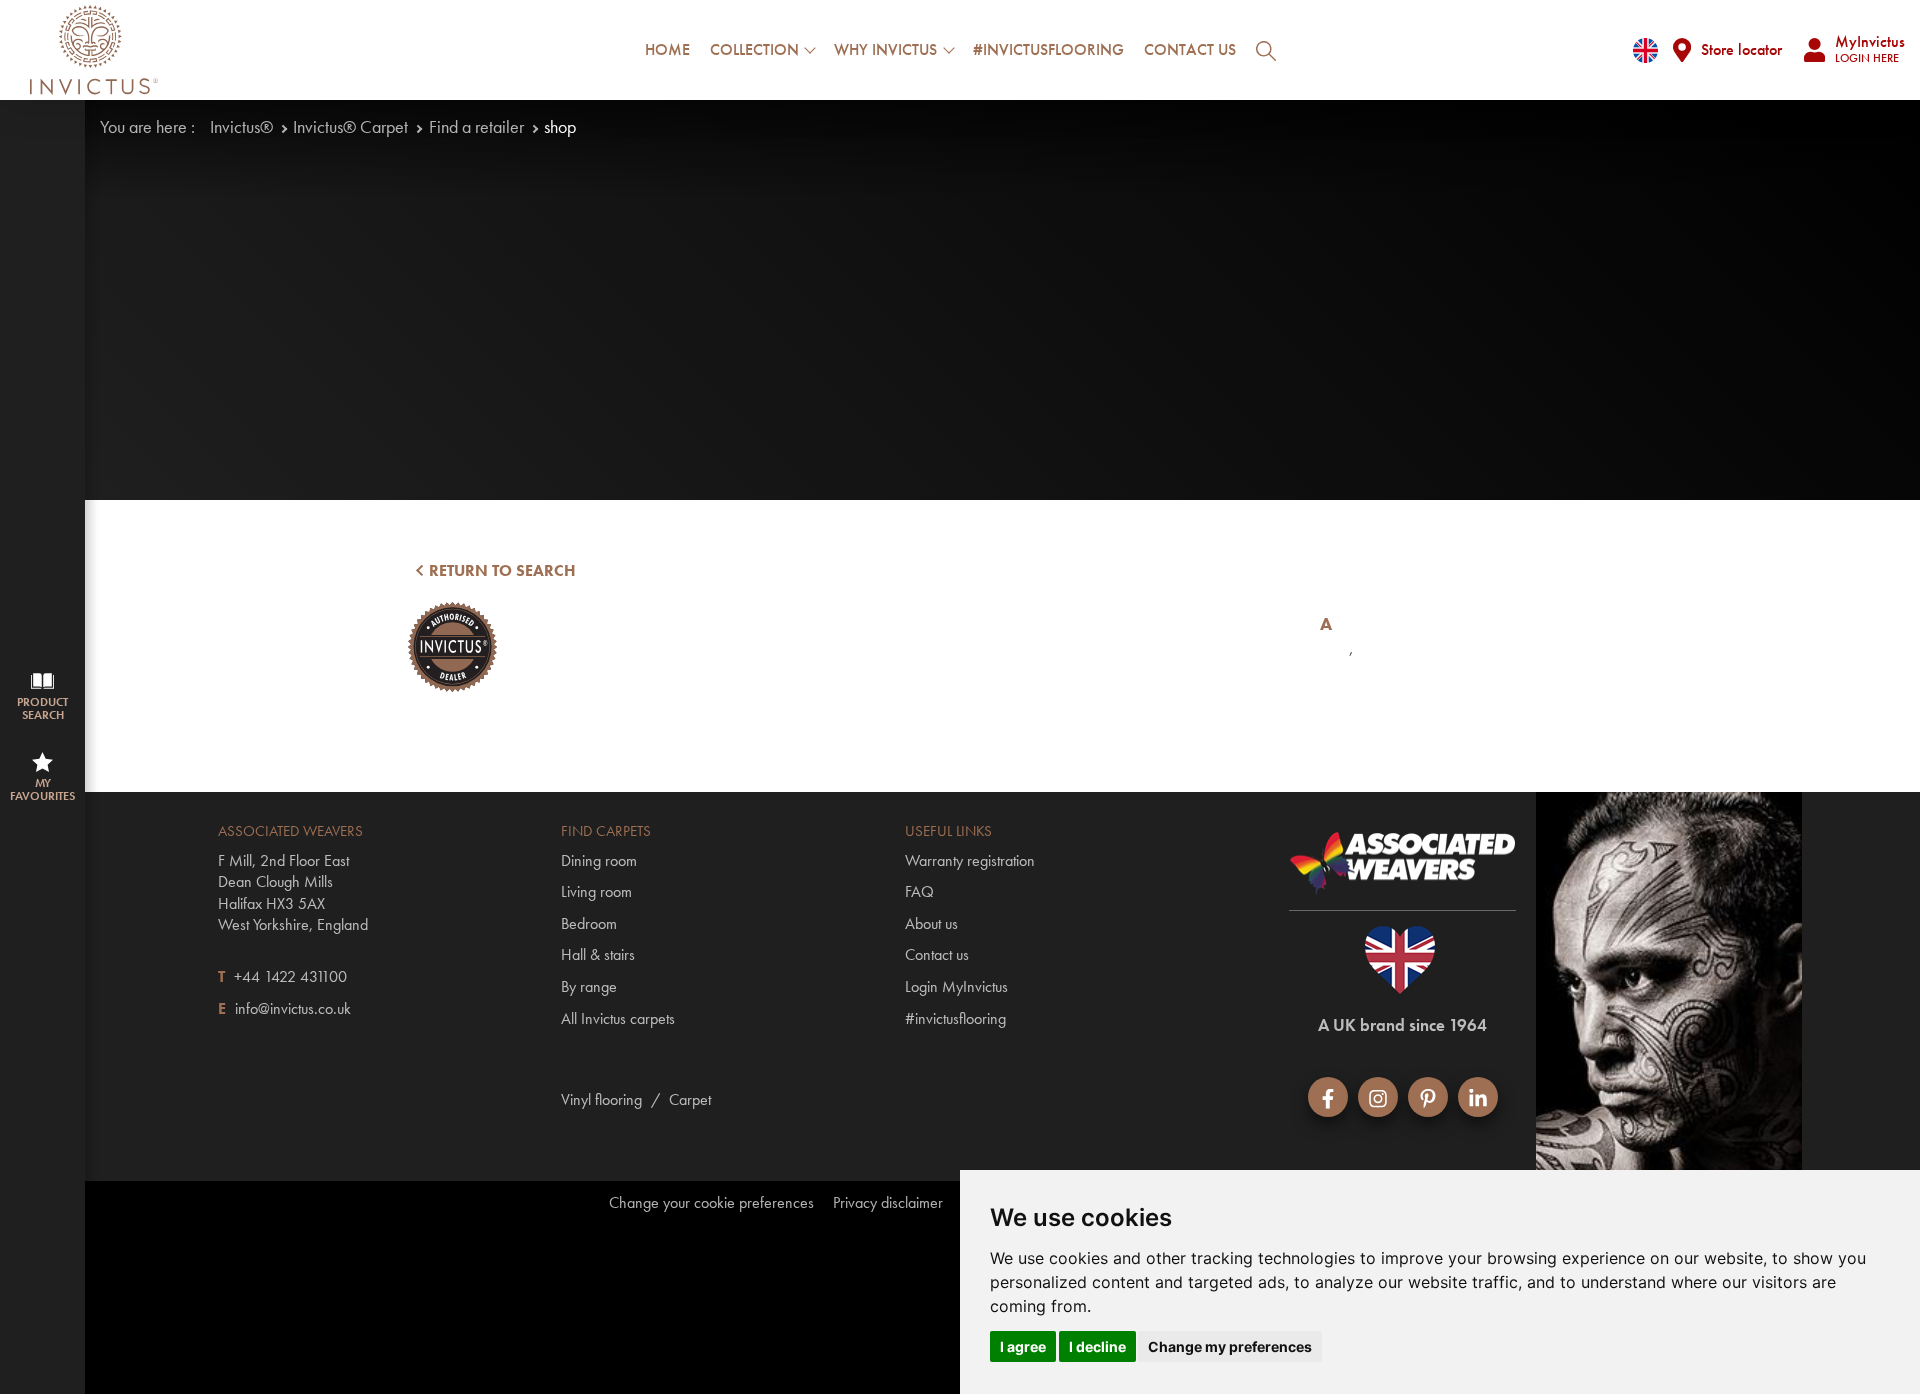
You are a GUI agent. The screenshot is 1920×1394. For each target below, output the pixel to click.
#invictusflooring (1048, 49)
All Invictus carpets (618, 1018)
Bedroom (589, 923)
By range (589, 986)
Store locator (1741, 49)
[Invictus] (94, 50)
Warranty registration (970, 860)
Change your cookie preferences (711, 1203)
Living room (596, 891)
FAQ (919, 891)
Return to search (500, 570)
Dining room (599, 860)
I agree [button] (1023, 1346)
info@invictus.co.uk (293, 1008)
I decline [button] (1097, 1346)
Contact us (1190, 49)
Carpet (690, 1099)
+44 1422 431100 (290, 976)
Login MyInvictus (956, 986)
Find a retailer (476, 126)
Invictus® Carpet (350, 126)
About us (931, 923)
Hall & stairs (598, 954)
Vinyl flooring (601, 1099)
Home (667, 49)
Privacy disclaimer (888, 1203)
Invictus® (241, 126)
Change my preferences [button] (1230, 1346)
